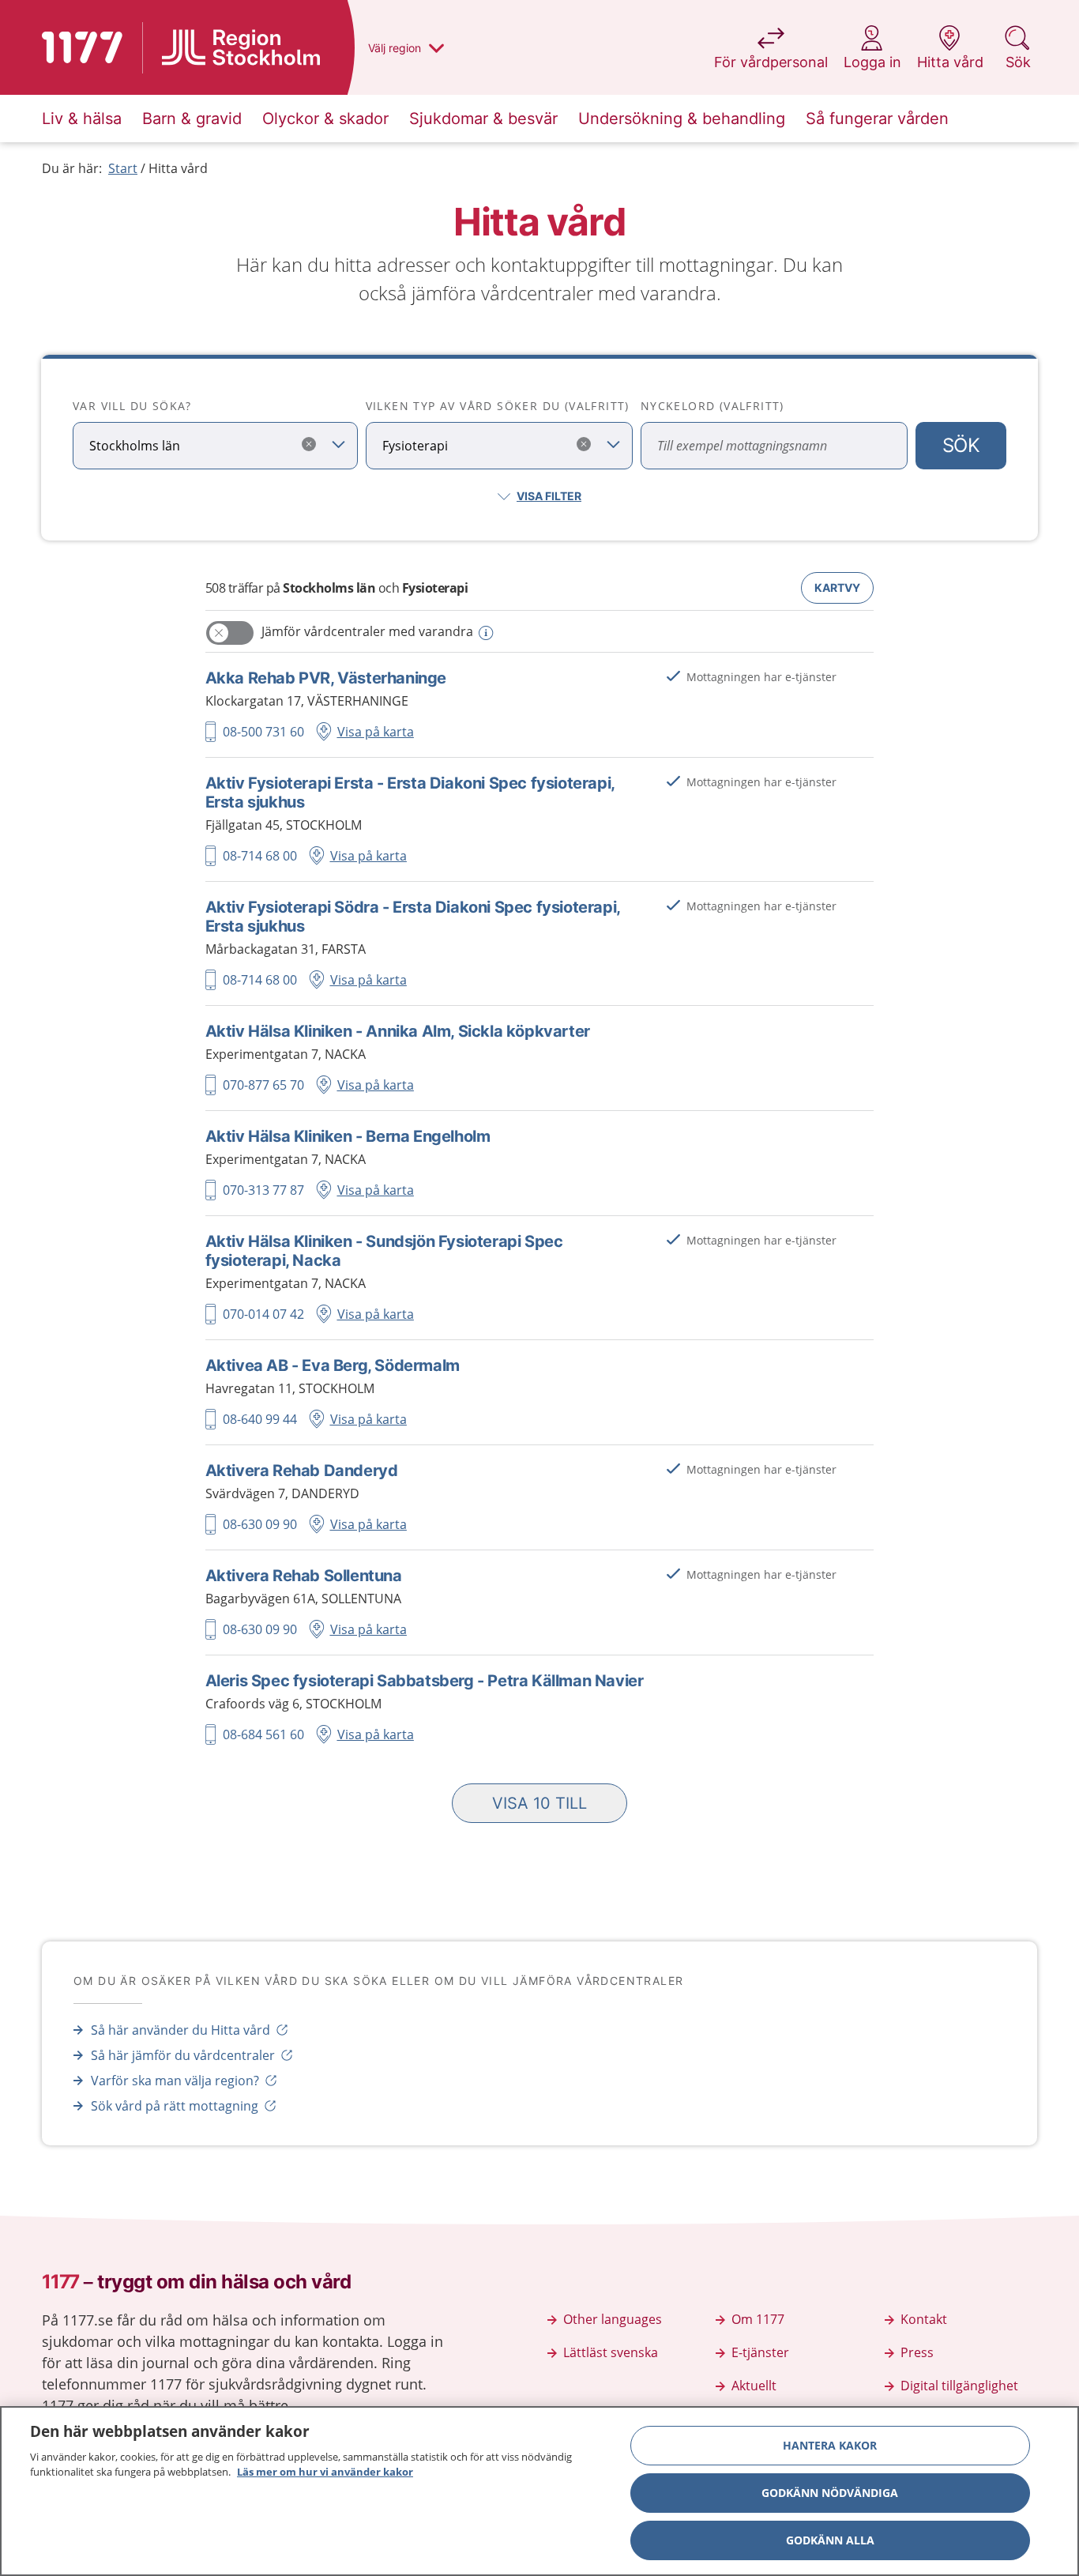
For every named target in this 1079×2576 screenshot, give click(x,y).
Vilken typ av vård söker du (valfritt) (498, 406)
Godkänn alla (830, 2540)
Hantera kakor (830, 2445)
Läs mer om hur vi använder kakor (325, 2472)
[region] (539, 2491)
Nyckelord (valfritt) (712, 406)
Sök (961, 445)
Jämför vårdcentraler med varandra (367, 631)
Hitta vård (178, 168)
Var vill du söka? (132, 406)
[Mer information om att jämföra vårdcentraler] (485, 633)
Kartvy (837, 588)
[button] (539, 1803)
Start (123, 168)
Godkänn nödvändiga (830, 2493)
